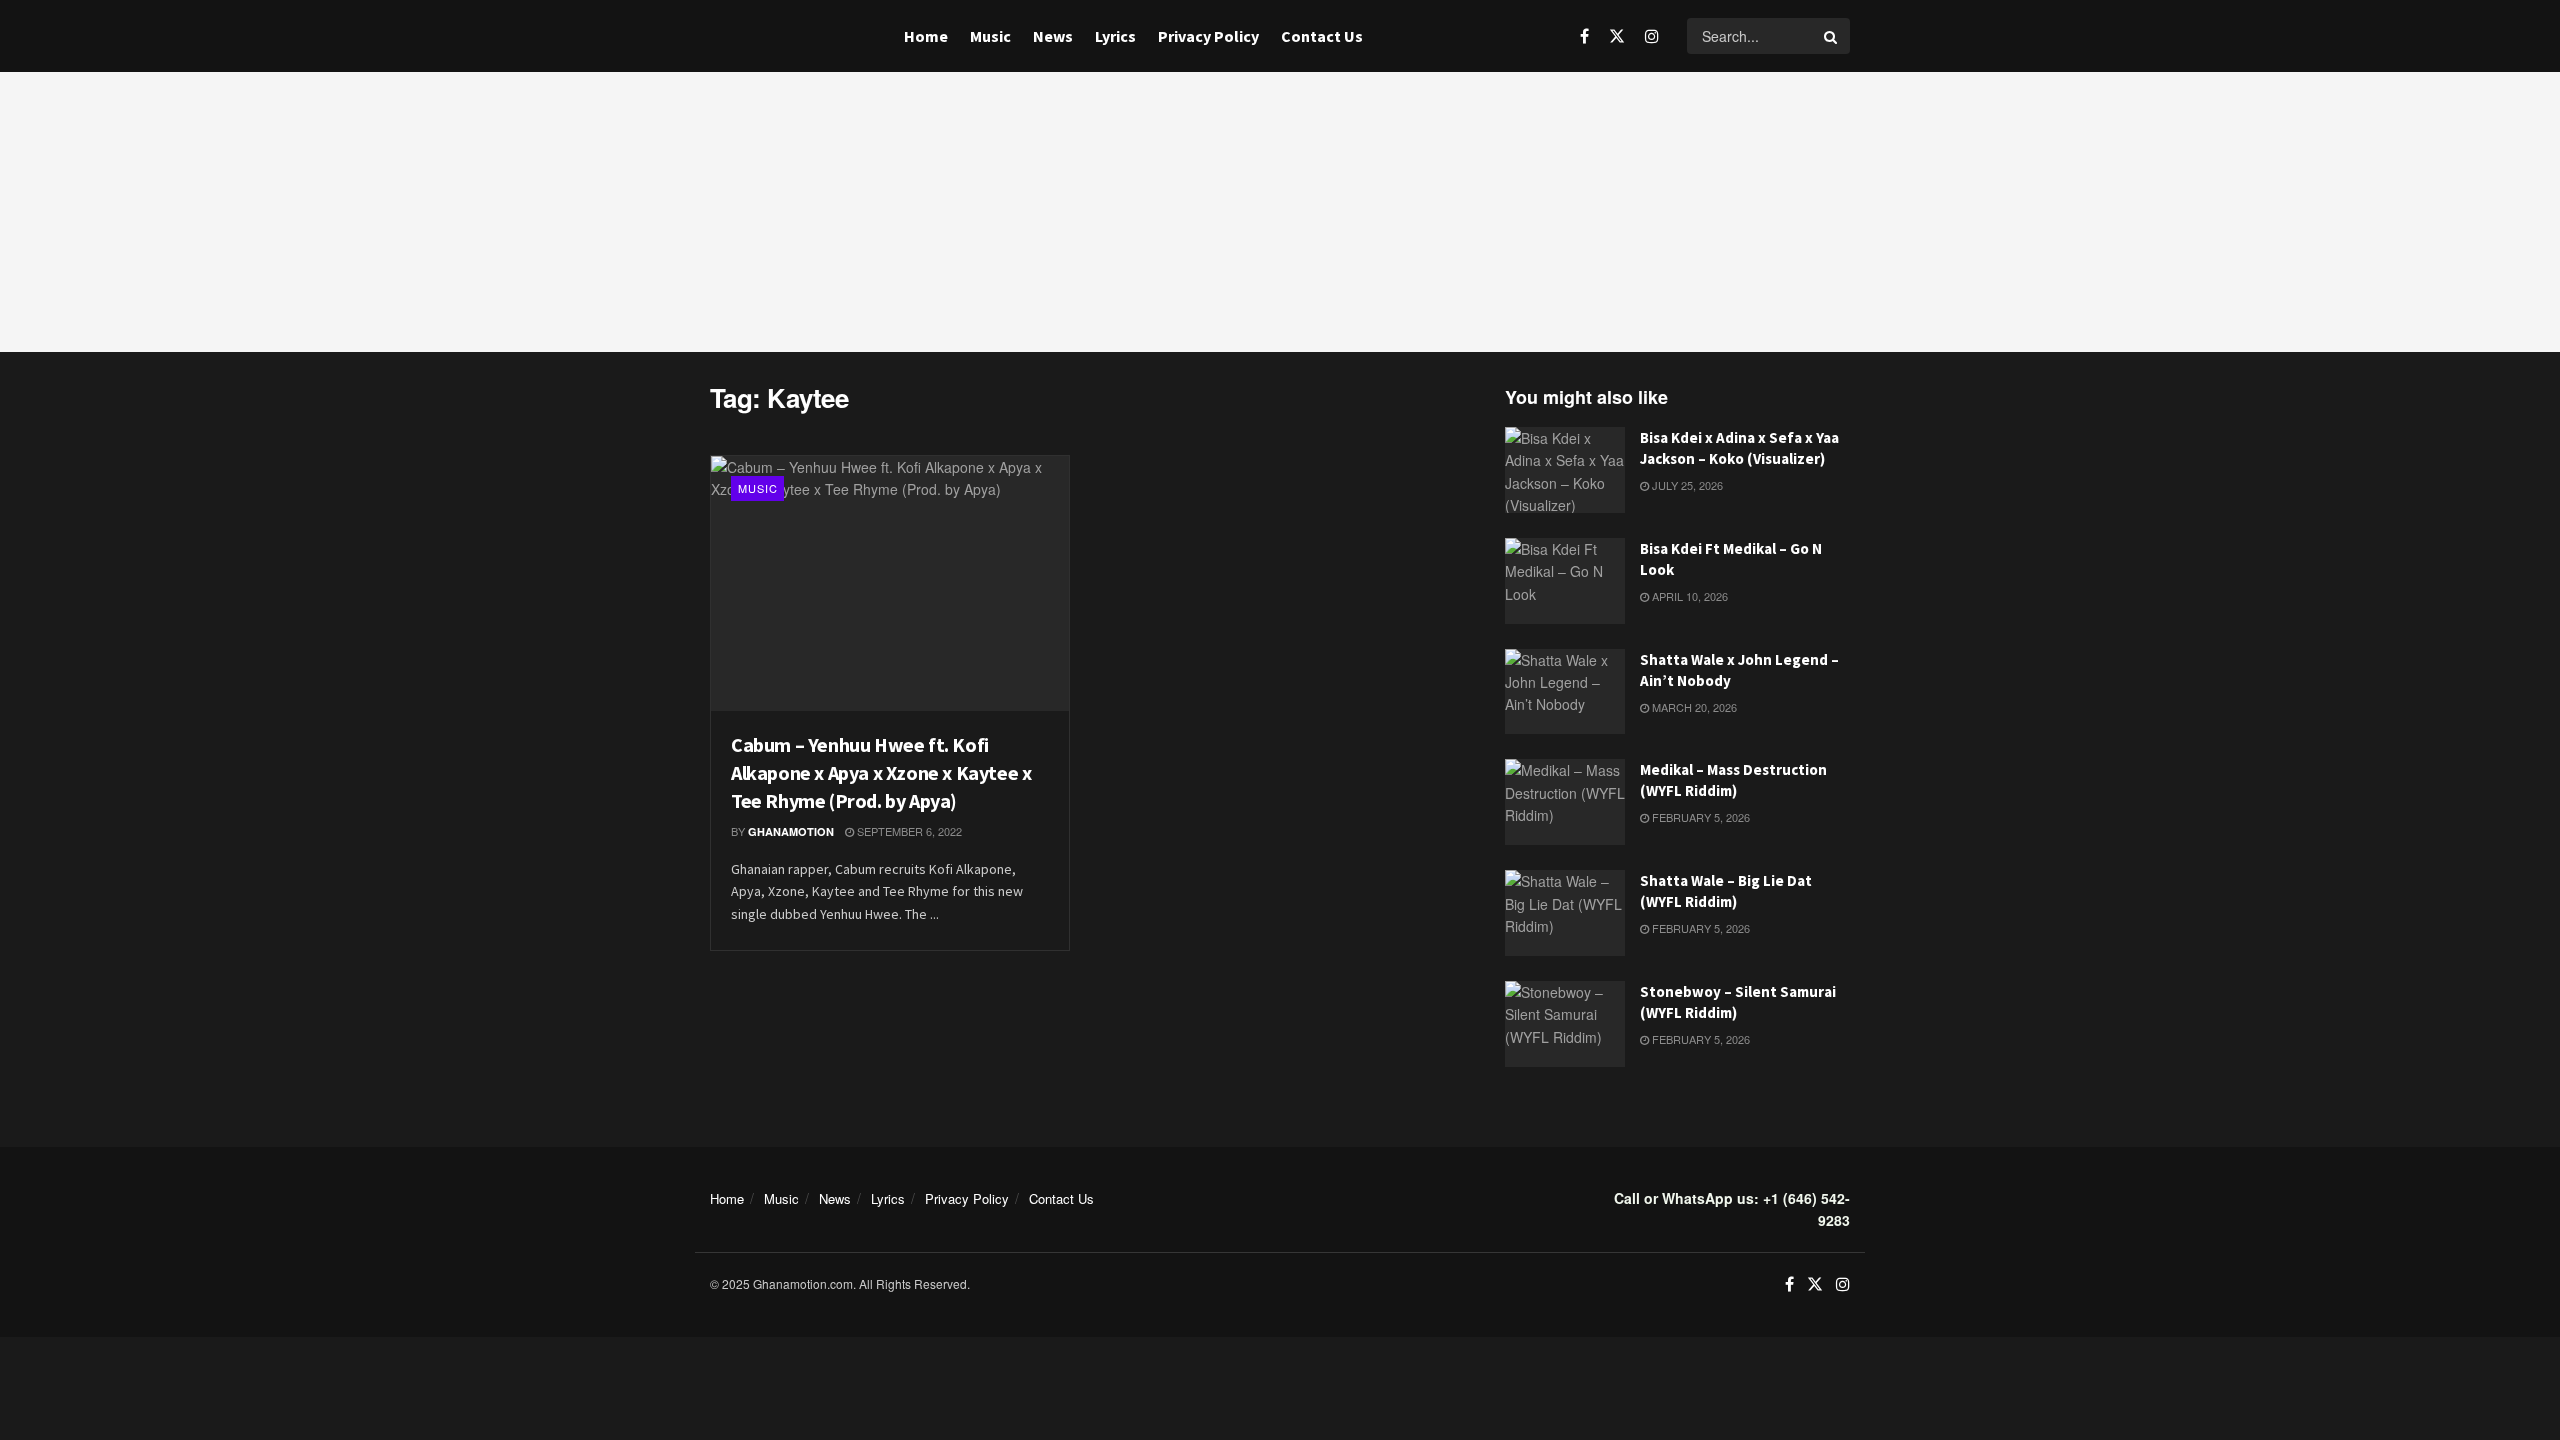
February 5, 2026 (1699, 817)
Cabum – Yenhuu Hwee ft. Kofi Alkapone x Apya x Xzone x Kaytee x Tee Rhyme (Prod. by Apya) (881, 772)
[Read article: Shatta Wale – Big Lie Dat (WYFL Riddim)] (1565, 913)
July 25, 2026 (1686, 485)
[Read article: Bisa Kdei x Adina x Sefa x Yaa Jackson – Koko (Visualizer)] (1565, 470)
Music (990, 36)
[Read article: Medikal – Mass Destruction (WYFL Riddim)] (1565, 802)
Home (926, 36)
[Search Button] (1832, 36)
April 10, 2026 (1688, 596)
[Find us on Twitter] (1617, 36)
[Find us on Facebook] (1584, 36)
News (1053, 36)
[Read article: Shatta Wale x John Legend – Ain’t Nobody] (1565, 692)
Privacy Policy (1208, 36)
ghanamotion (791, 831)
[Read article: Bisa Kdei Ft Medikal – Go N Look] (1565, 581)
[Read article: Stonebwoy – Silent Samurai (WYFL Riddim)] (1565, 1024)
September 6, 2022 (908, 831)
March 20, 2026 (1693, 707)
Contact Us (1322, 36)
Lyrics (1115, 36)
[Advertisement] (1280, 212)
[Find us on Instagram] (1652, 36)
